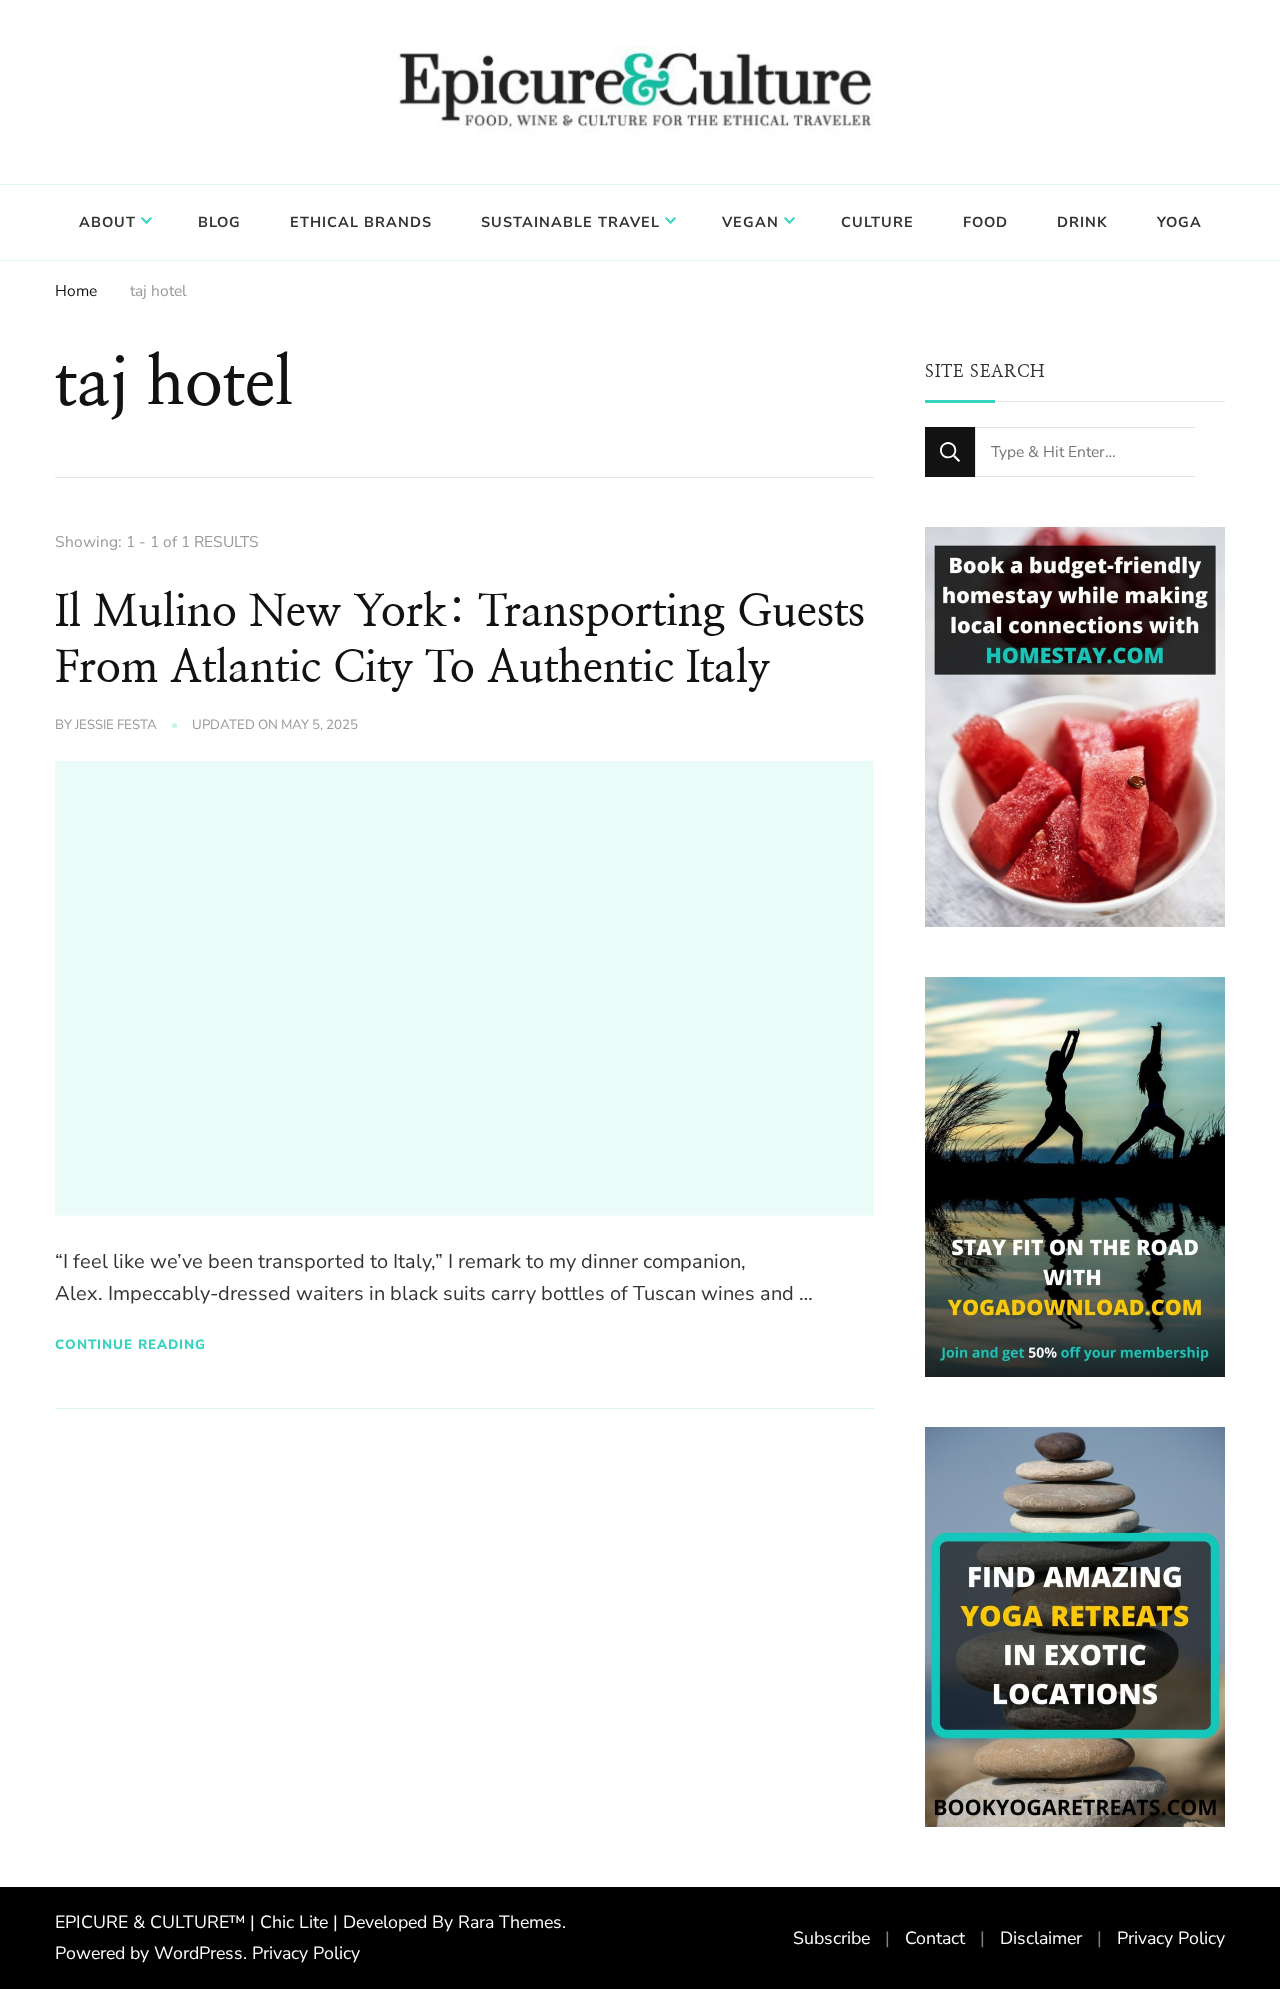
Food (985, 222)
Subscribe (831, 1938)
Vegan (750, 222)
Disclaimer (1041, 1938)
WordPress (198, 1953)
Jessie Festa (116, 725)
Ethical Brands (361, 222)
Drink (1082, 222)
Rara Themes (510, 1922)
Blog (219, 222)
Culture (877, 222)
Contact (935, 1938)
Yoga (1179, 222)
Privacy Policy (306, 1953)
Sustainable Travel (570, 222)
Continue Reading (130, 1344)
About (107, 222)
